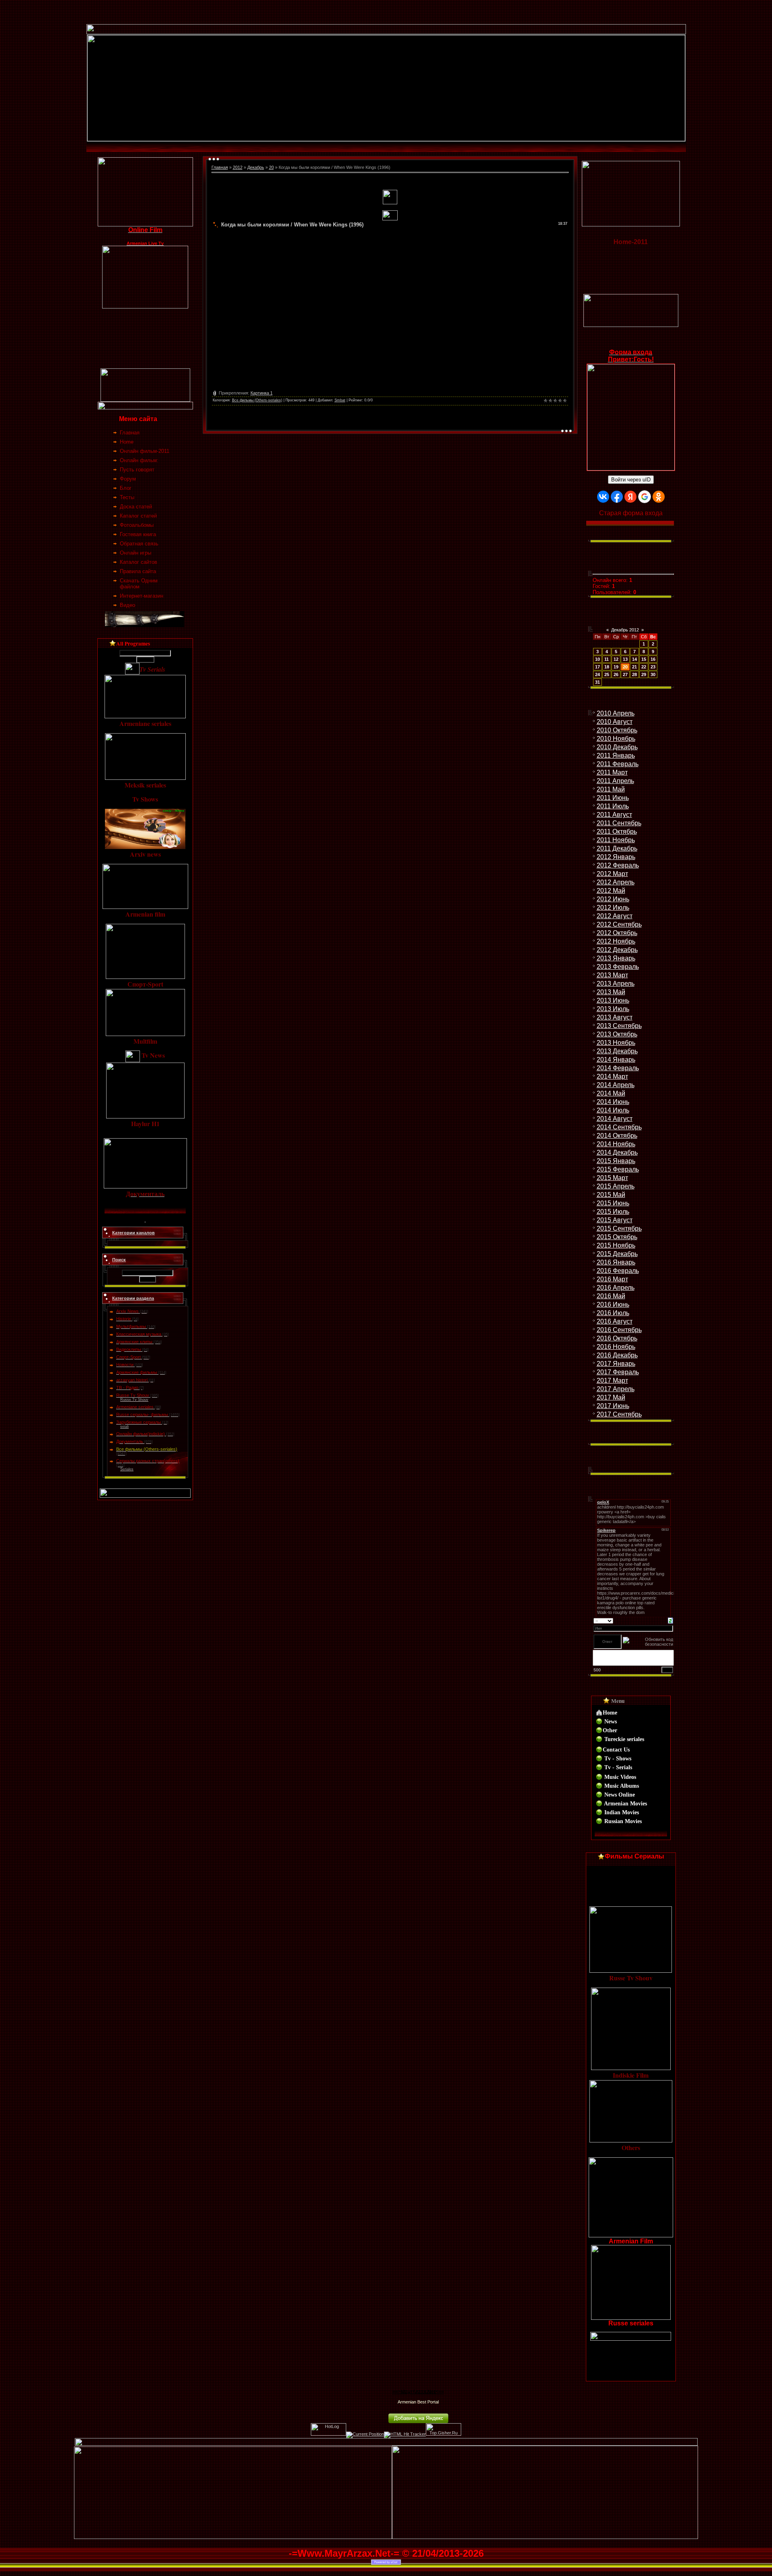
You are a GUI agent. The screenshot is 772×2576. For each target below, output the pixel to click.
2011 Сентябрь (619, 823)
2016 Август (615, 1321)
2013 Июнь (613, 1000)
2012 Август (615, 916)
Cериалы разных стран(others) (148, 1461)
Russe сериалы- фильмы (142, 1414)
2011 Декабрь (617, 848)
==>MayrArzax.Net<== (418, 2392)
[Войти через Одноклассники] (659, 497)
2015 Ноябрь (616, 1245)
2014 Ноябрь (616, 1144)
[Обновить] (670, 1620)
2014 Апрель (616, 1085)
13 (625, 659)
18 (607, 667)
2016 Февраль (618, 1271)
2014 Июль (613, 1110)
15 (644, 659)
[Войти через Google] (645, 497)
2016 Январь (616, 1262)
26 (616, 674)
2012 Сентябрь (619, 924)
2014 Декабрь (617, 1152)
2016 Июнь (613, 1304)
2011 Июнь (613, 798)
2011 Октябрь (617, 832)
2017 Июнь (613, 1406)
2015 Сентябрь (619, 1228)
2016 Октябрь (617, 1338)
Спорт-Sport (128, 1357)
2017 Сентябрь (619, 1414)
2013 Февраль (618, 967)
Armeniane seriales (135, 1407)
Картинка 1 (262, 393)
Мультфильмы (131, 1326)
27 (625, 674)
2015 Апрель (616, 1186)
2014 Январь (616, 1060)
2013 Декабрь (617, 1051)
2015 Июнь (613, 1203)
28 (634, 674)
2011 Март (612, 772)
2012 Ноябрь (616, 941)
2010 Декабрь (617, 747)
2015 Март (612, 1178)
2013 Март (612, 975)
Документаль (130, 1441)
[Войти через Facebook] (617, 497)
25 (607, 674)
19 (616, 667)
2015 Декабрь (617, 1254)
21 (634, 667)
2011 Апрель (615, 781)
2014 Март (612, 1076)
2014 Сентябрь (619, 1127)
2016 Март (612, 1279)
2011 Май (611, 789)
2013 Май (611, 992)
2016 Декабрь (617, 1355)
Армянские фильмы (137, 1372)
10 (597, 659)
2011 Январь (616, 756)
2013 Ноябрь (616, 1043)
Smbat (340, 400)
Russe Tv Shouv (133, 1395)
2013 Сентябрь (619, 1026)
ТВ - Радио (127, 1388)
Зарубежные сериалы (139, 1422)
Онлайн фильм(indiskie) (141, 1434)
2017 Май (611, 1397)
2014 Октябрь (617, 1136)
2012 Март (612, 874)
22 (644, 667)
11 (607, 659)
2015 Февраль (618, 1169)
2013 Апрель (616, 984)
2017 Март (612, 1381)
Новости (125, 1365)
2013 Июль (613, 1009)
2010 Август (615, 722)
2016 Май (611, 1296)
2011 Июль (613, 806)
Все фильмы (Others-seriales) (147, 1449)
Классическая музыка (139, 1334)
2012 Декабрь (617, 950)
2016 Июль (613, 1313)
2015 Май (611, 1195)
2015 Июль (613, 1212)
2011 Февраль (618, 764)
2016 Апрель (616, 1288)
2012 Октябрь (617, 933)
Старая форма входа (631, 513)
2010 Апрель (616, 713)
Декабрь (256, 167)
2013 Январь (616, 958)
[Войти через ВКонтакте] (603, 497)
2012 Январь (616, 857)
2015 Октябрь (617, 1237)
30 (653, 674)
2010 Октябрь (617, 730)
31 (597, 682)
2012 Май (611, 891)
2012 (238, 167)
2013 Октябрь (617, 1034)
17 (597, 667)
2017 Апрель (616, 1389)
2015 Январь (616, 1161)
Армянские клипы (134, 1342)
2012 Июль (613, 908)
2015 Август (615, 1220)
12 (616, 659)
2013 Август (615, 1017)
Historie (124, 1319)
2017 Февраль (618, 1372)
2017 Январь (616, 1364)
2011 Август (614, 815)
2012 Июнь (613, 899)
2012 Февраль (618, 865)
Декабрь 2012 (625, 630)
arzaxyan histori (132, 1380)
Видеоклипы (129, 1349)
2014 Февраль (618, 1068)
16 (653, 659)
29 (644, 674)
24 (597, 674)
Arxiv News (127, 1311)
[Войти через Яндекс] (630, 497)
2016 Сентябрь (619, 1330)
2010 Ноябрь (616, 739)
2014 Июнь (613, 1102)
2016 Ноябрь (616, 1347)
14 (634, 659)
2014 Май (611, 1093)
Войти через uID (631, 480)
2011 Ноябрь (616, 840)
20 (271, 167)
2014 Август (615, 1119)
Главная (220, 167)
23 (653, 667)
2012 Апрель (616, 882)
